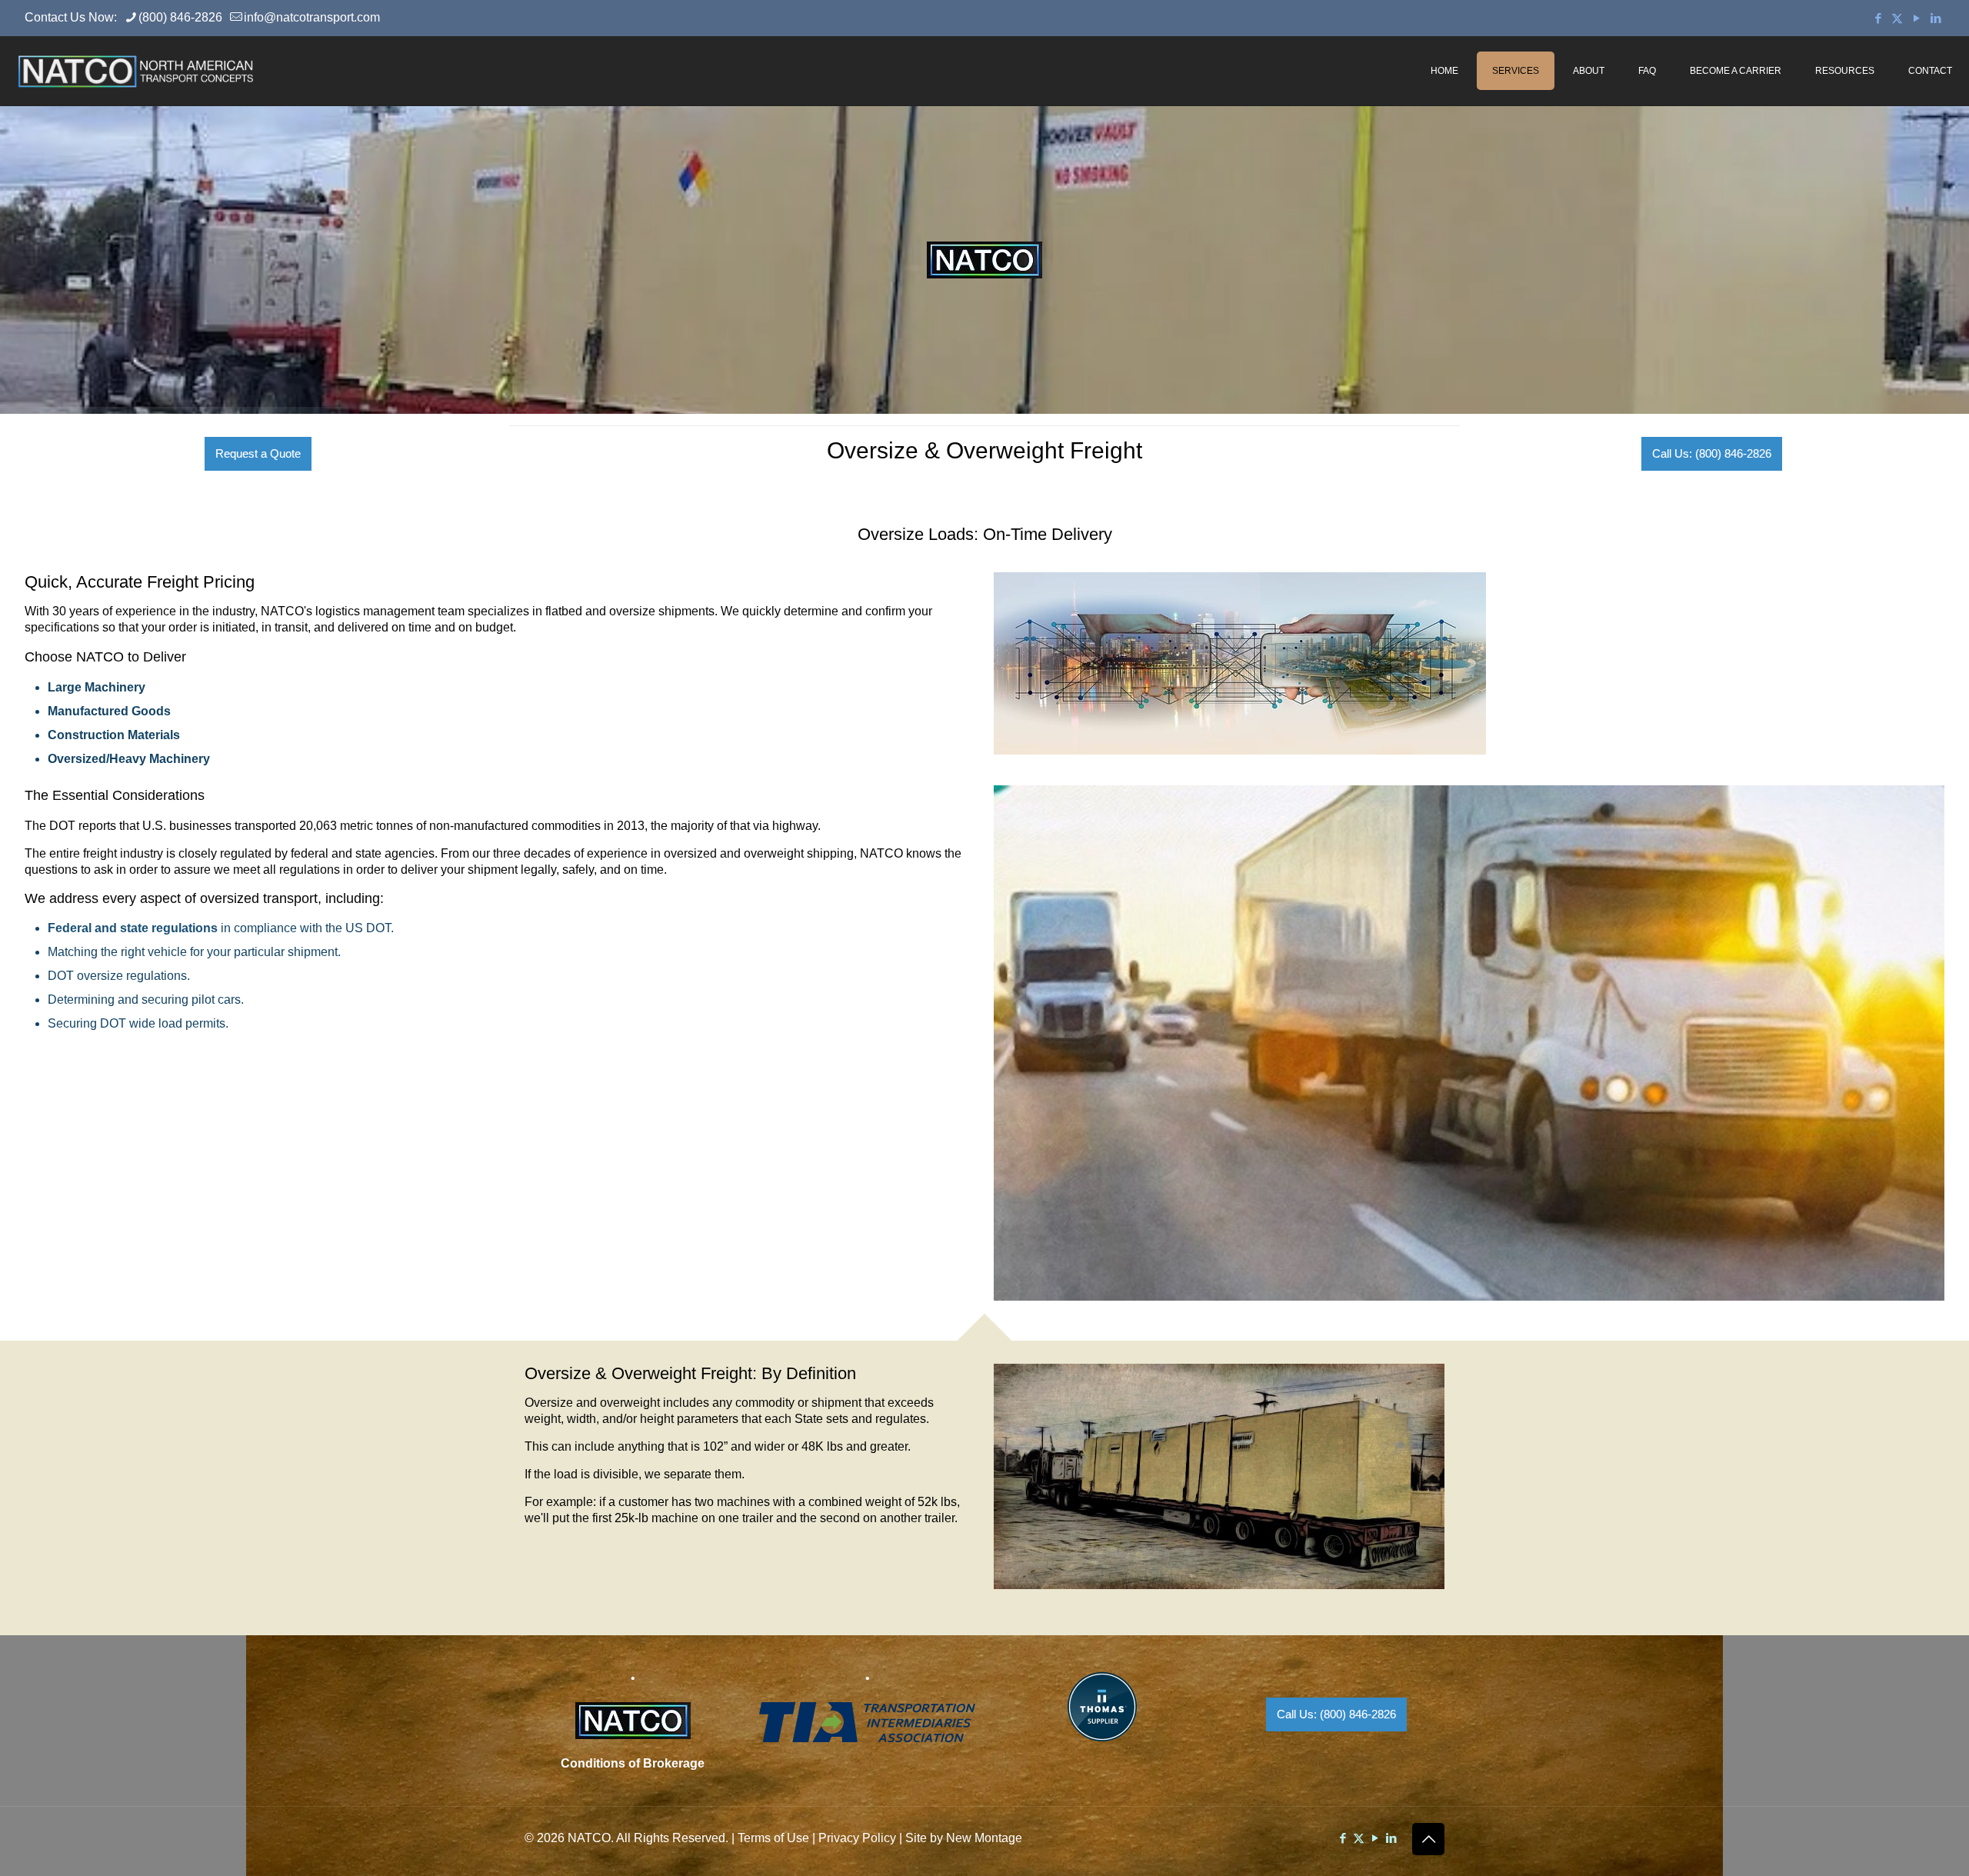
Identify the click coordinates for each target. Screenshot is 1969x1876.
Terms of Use (773, 1838)
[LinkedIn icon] (1936, 18)
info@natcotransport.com (312, 17)
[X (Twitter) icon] (1897, 18)
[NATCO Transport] (135, 71)
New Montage (984, 1838)
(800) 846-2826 (180, 17)
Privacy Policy (857, 1838)
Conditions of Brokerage (633, 1763)
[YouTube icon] (1916, 18)
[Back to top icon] (1428, 1839)
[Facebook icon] (1878, 18)
